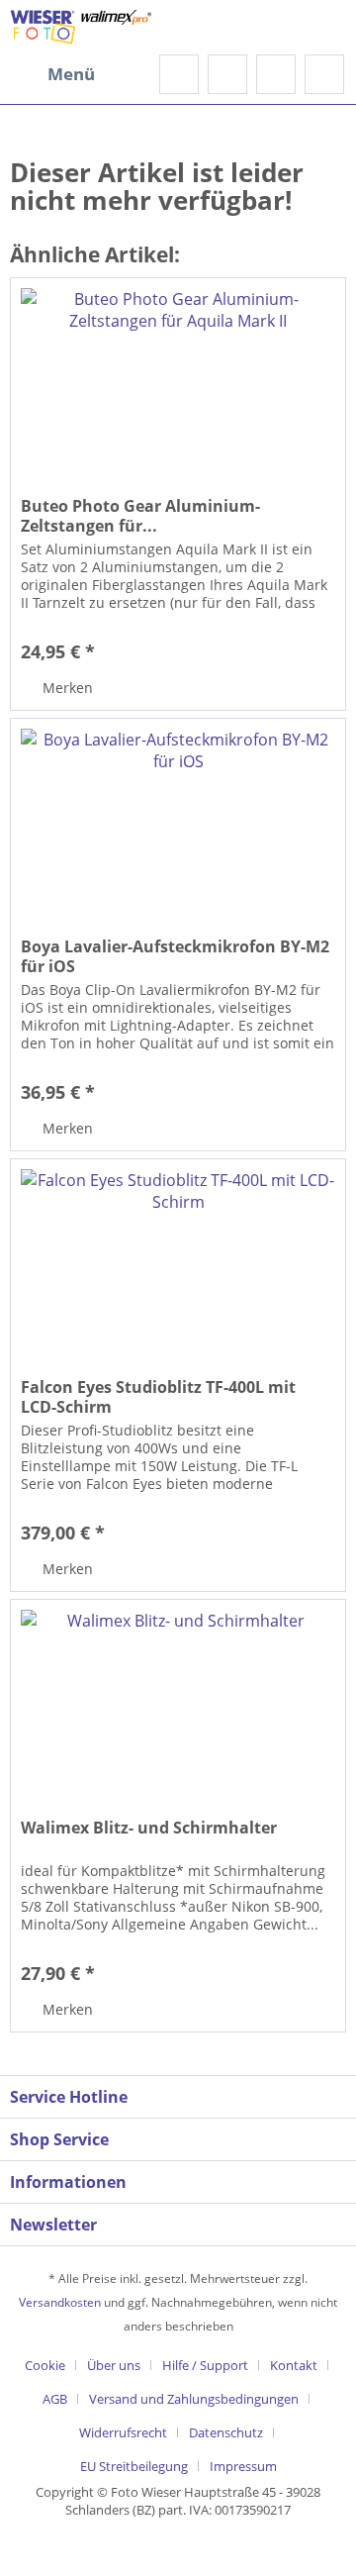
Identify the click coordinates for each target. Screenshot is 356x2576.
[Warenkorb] (324, 74)
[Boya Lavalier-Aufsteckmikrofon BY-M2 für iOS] (178, 818)
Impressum (243, 2466)
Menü (71, 74)
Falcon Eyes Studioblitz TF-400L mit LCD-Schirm (158, 1397)
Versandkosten (60, 2302)
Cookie (45, 2365)
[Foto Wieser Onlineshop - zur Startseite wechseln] (81, 27)
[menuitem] (52, 74)
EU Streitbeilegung (134, 2466)
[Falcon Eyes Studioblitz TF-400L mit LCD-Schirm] (178, 1258)
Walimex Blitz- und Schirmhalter (149, 1828)
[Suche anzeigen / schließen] (179, 74)
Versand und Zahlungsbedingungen (194, 2399)
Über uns (114, 2365)
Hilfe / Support (205, 2365)
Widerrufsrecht (123, 2432)
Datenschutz (226, 2432)
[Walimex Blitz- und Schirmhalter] (178, 1699)
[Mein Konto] (276, 74)
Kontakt (294, 2365)
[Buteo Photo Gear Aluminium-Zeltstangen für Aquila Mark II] (178, 377)
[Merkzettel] (227, 74)
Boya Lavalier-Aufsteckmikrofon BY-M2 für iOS (175, 956)
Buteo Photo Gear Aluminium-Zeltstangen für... (140, 516)
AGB (55, 2399)
